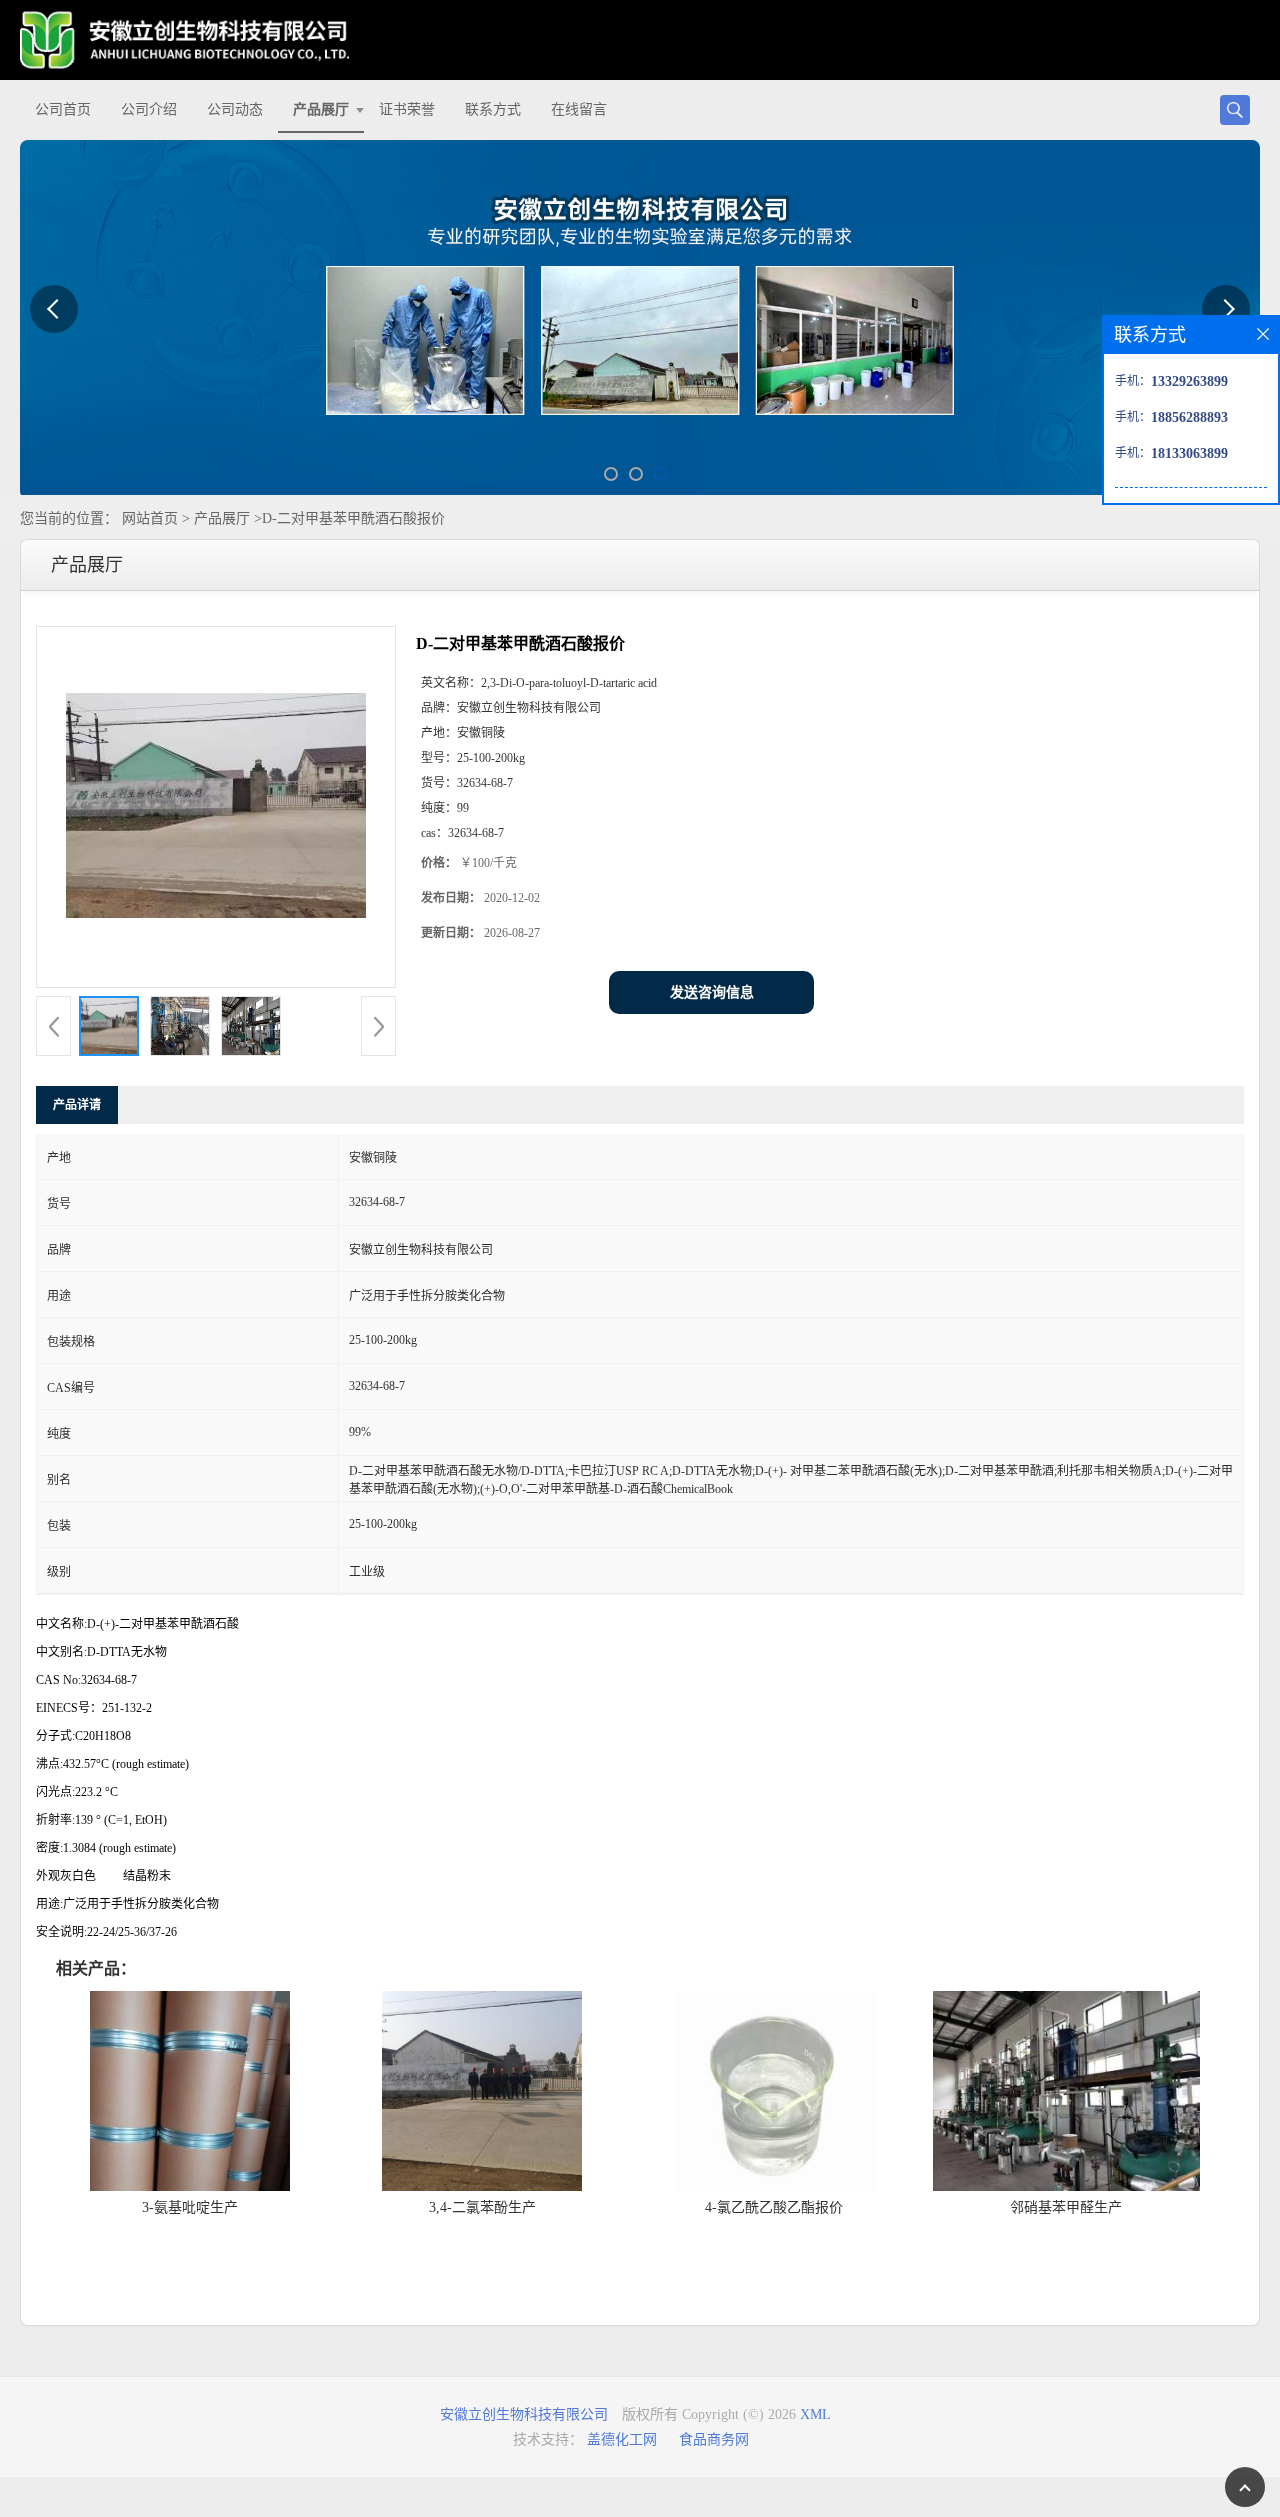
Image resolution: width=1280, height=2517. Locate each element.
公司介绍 (149, 109)
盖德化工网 (622, 2439)
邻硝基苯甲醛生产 (1066, 2207)
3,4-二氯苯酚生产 (482, 2207)
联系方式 (493, 109)
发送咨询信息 (712, 992)
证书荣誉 (407, 109)
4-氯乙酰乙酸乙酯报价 (774, 2207)
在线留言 (579, 109)
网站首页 (150, 518)
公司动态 (235, 109)
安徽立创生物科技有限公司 (524, 2414)
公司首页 (63, 109)
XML (815, 2414)
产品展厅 (321, 109)
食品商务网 (714, 2439)
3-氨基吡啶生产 (190, 2207)
